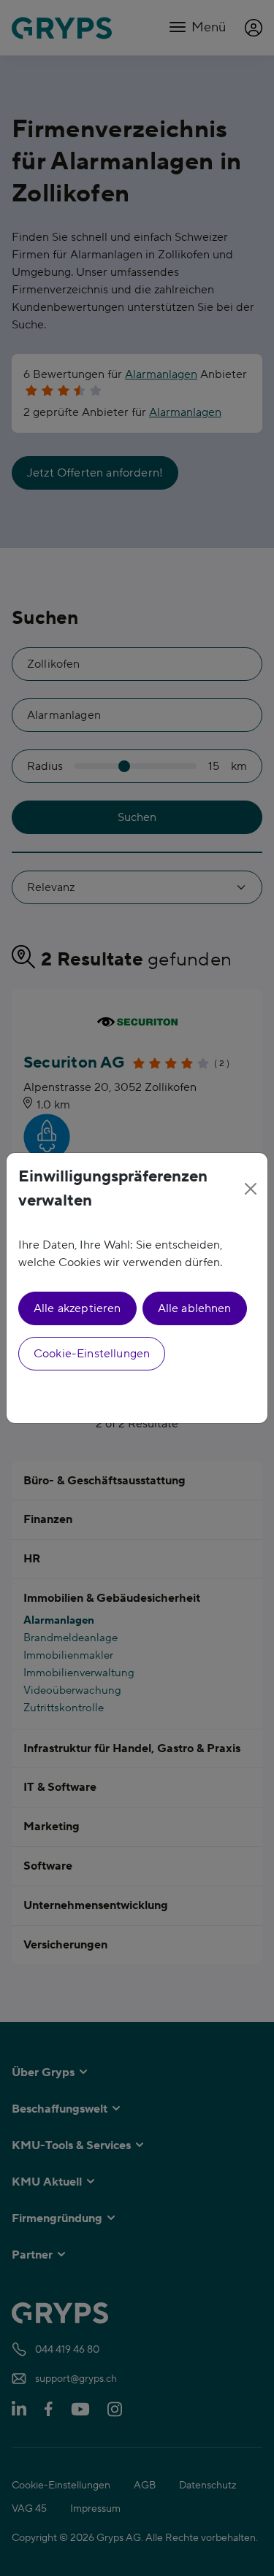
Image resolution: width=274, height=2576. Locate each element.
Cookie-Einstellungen (92, 1354)
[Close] (251, 1189)
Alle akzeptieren (77, 1308)
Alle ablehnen (195, 1308)
